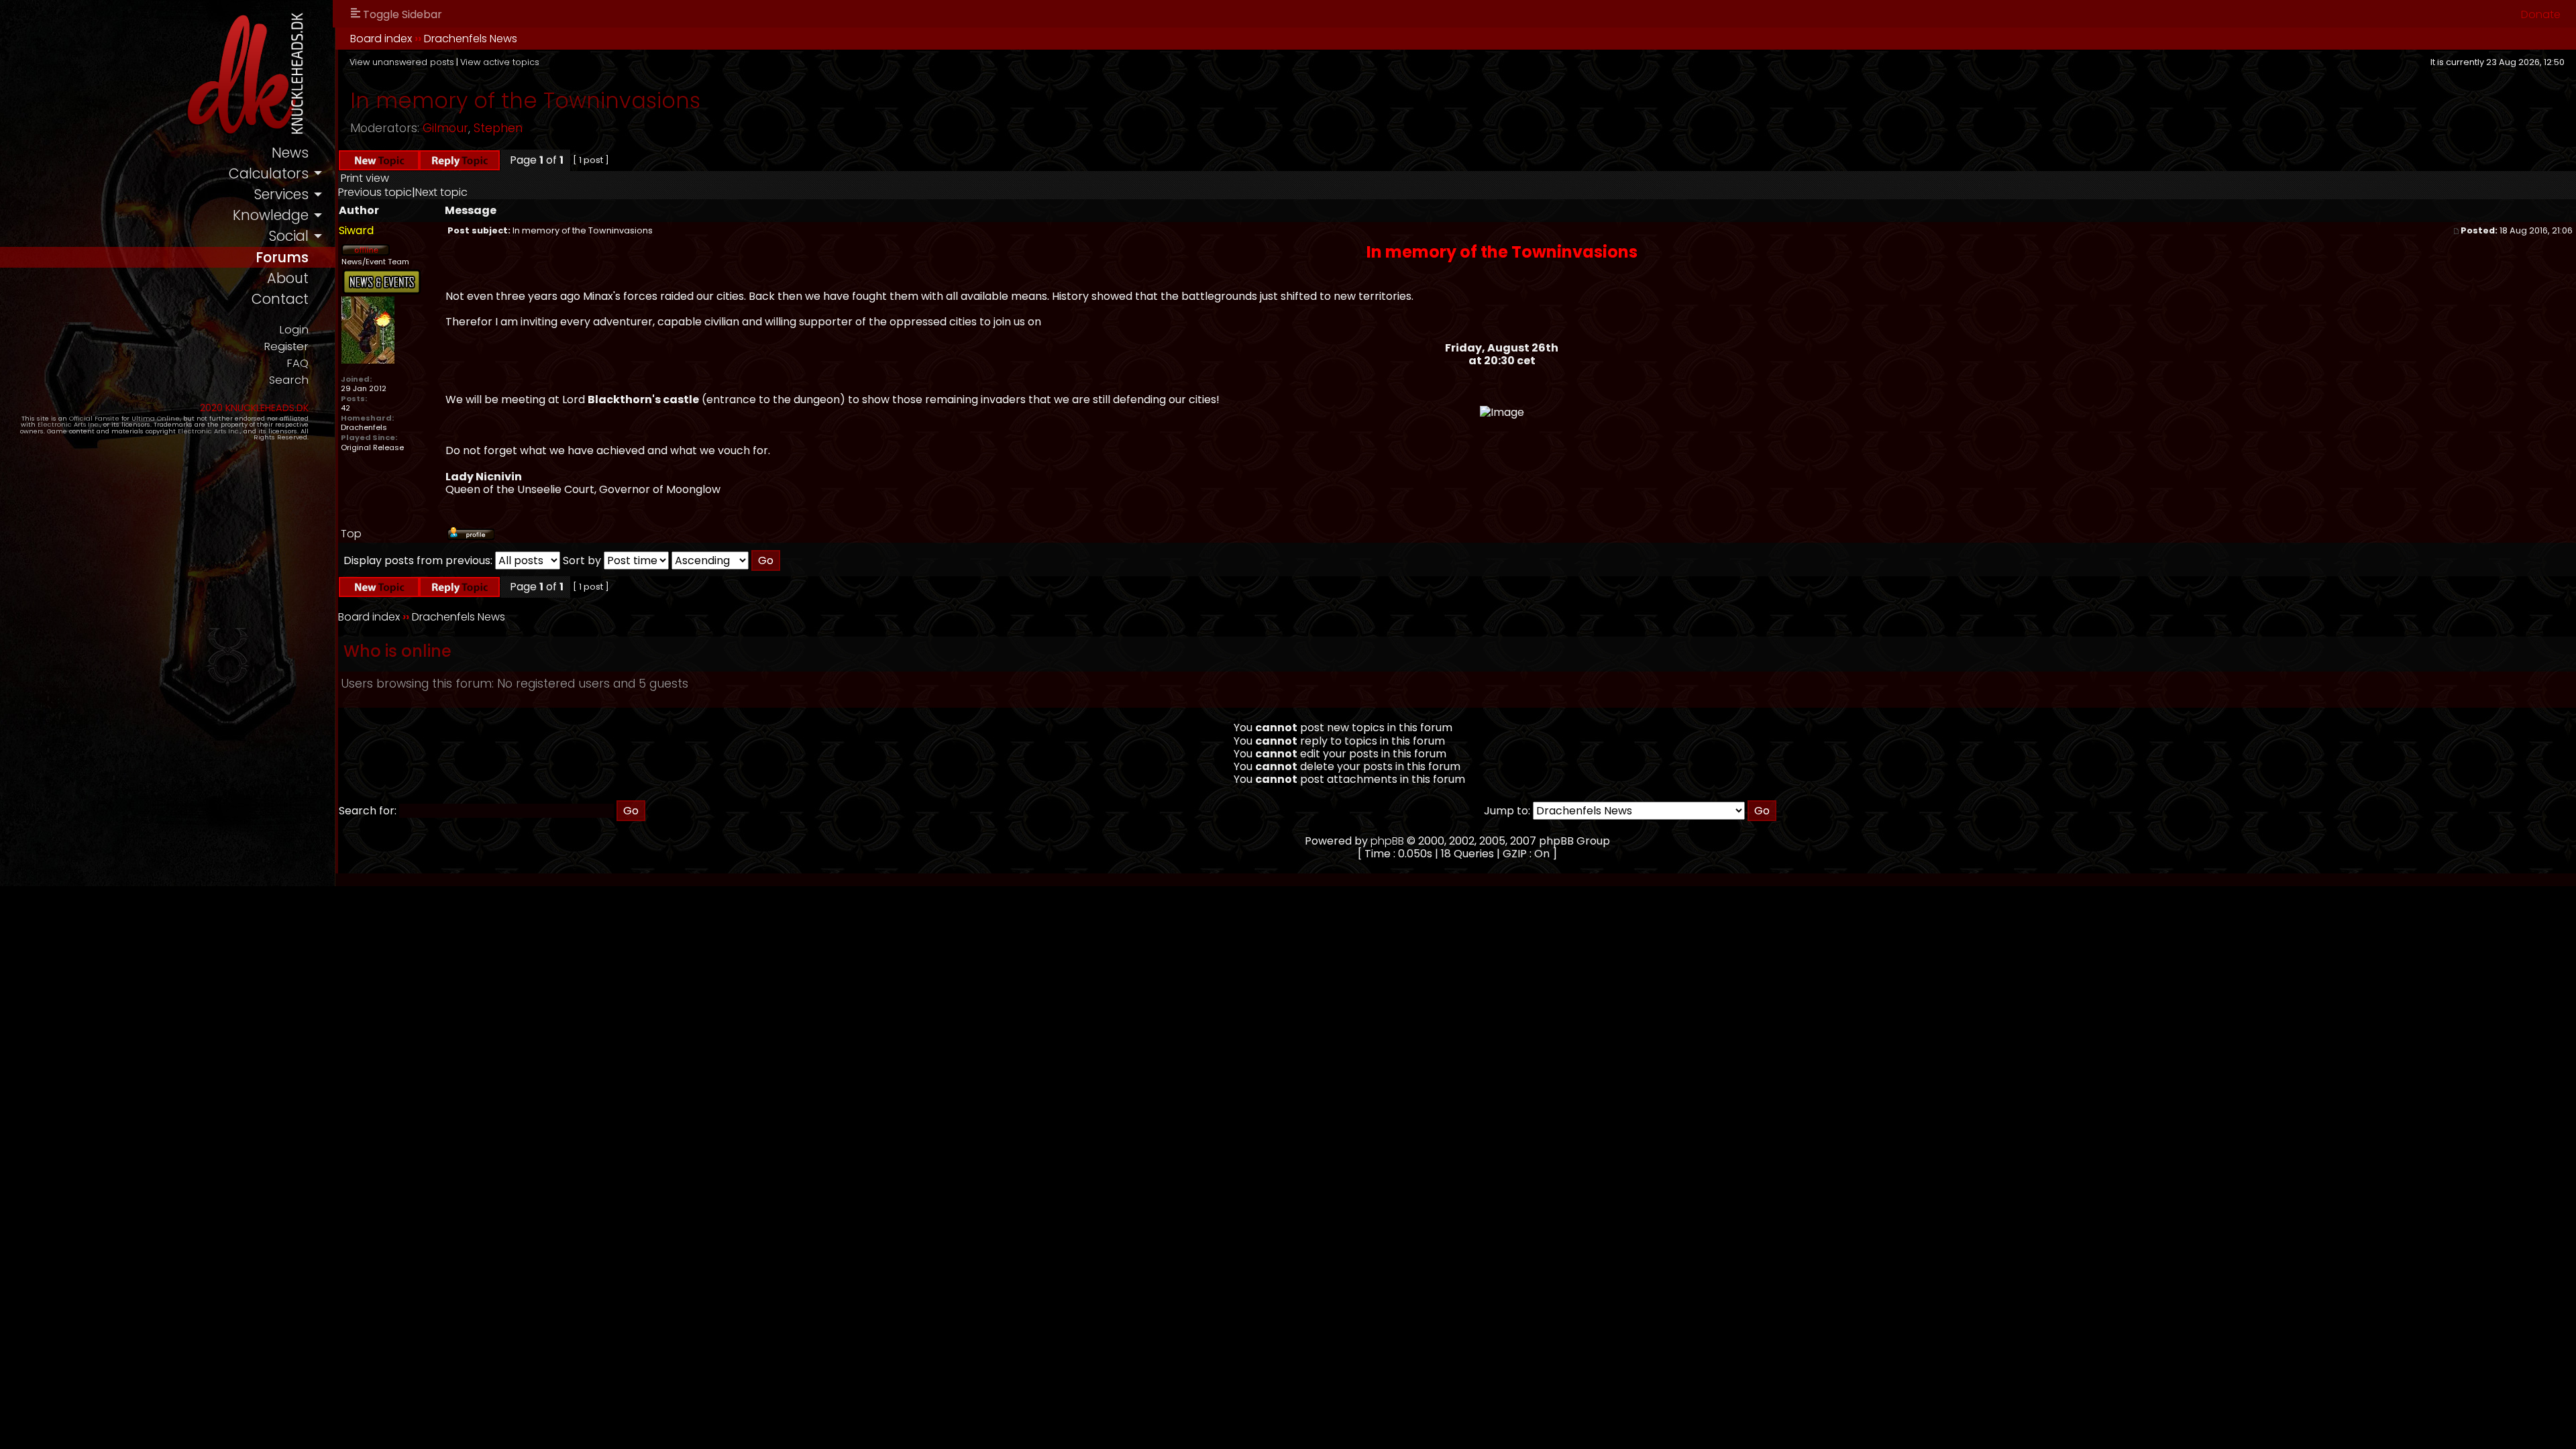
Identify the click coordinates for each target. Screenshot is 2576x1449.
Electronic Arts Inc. (69, 424)
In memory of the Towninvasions (525, 100)
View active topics (500, 62)
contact (280, 299)
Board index (381, 39)
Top (351, 534)
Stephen (498, 128)
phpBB (1387, 841)
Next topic (441, 192)
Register (286, 346)
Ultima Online (156, 418)
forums (282, 257)
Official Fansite (94, 418)
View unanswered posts (402, 62)
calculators (269, 173)
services (281, 194)
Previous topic (375, 192)
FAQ (298, 363)
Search (289, 380)
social (288, 236)
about (288, 278)
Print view (365, 178)
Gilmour (445, 128)
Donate (2541, 14)
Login (294, 330)
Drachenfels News (471, 39)
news (290, 153)
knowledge (271, 215)
